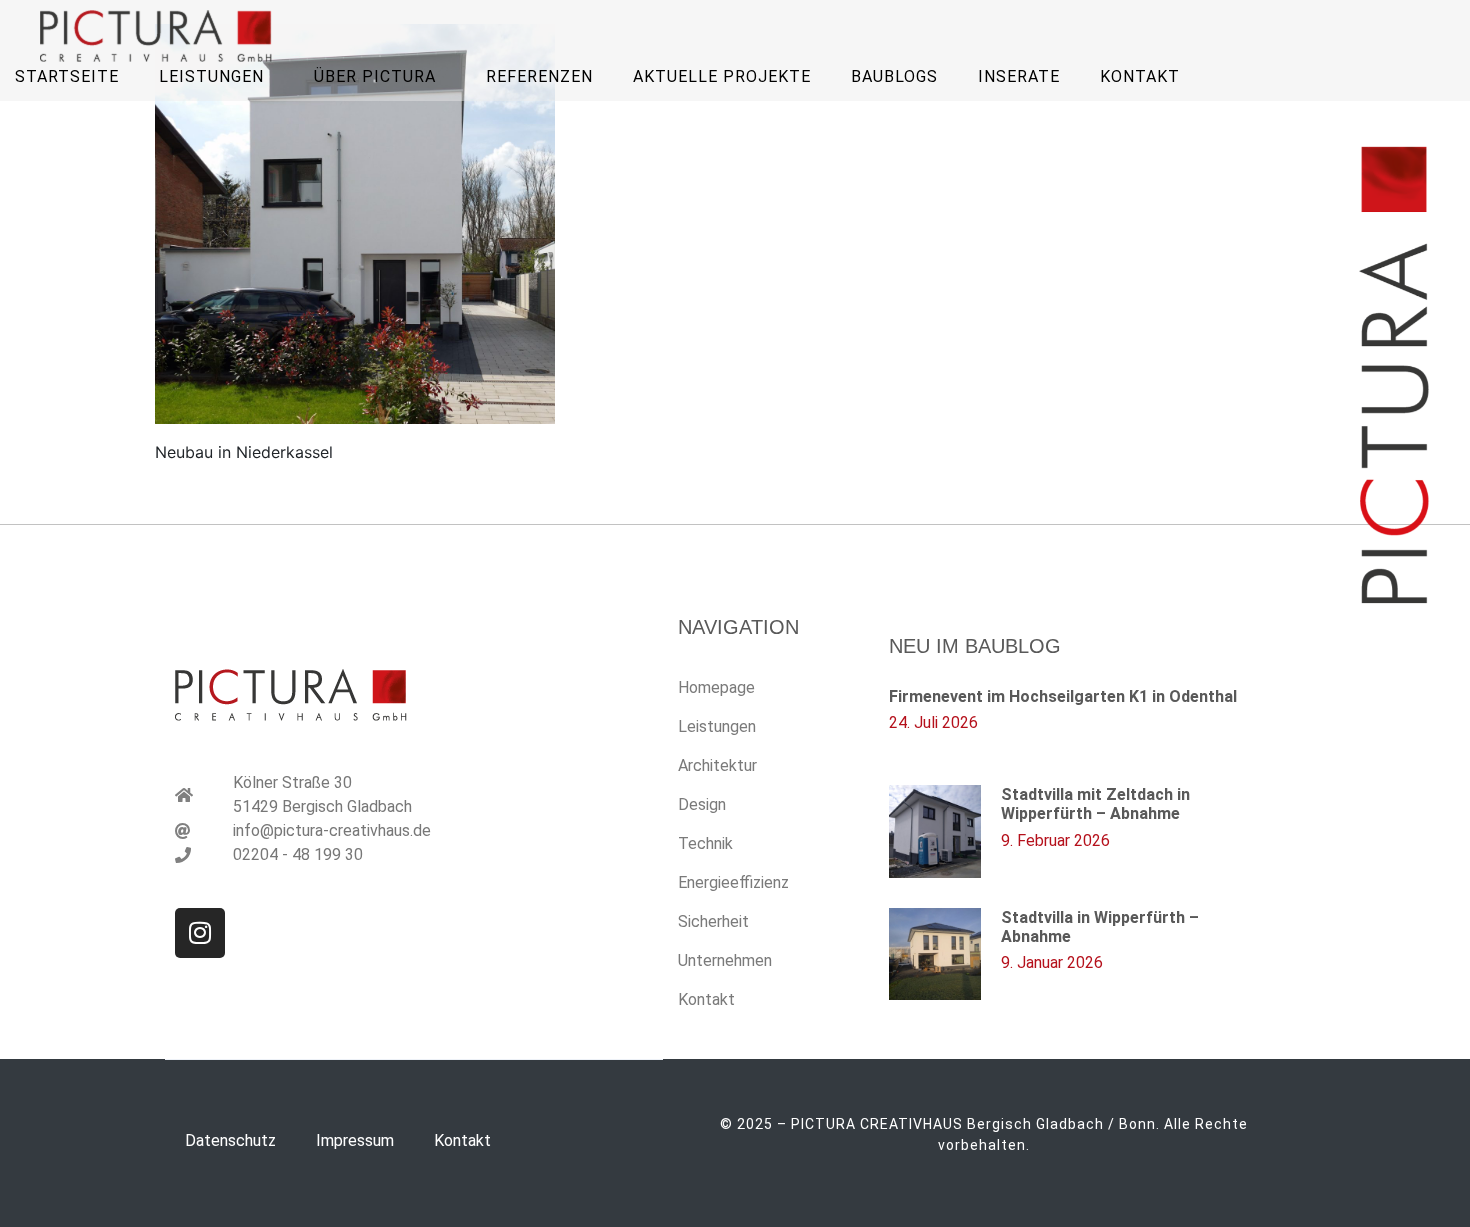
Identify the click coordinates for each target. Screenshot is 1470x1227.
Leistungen (717, 726)
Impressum (355, 1140)
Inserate (1019, 76)
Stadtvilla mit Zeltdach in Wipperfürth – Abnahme (1095, 804)
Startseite (67, 76)
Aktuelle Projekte (722, 76)
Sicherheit (713, 921)
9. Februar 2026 (1055, 840)
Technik (705, 843)
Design (702, 804)
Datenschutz (230, 1140)
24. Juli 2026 (933, 722)
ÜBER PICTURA (375, 76)
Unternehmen (725, 960)
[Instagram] (200, 933)
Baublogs (894, 76)
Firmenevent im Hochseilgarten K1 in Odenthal (1063, 696)
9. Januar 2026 (1052, 962)
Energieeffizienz (733, 882)
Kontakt (1140, 76)
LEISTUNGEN (211, 76)
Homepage (716, 687)
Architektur (717, 765)
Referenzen (539, 76)
